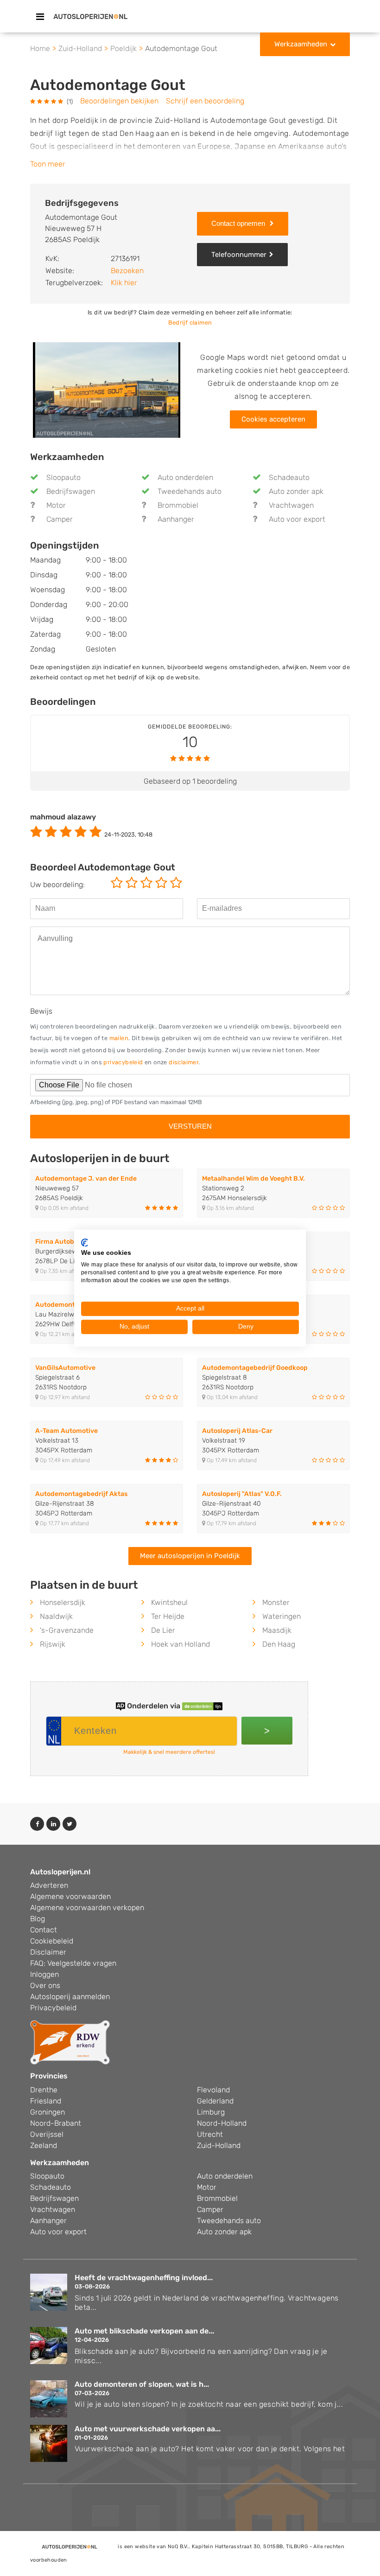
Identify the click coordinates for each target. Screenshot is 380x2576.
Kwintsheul (169, 1602)
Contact (44, 1930)
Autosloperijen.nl (60, 1872)
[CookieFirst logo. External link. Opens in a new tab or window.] (85, 1242)
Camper (60, 519)
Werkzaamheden (301, 44)
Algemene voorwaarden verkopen (87, 1908)
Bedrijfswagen (71, 491)
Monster (276, 1602)
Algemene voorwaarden (70, 1896)
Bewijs (41, 1011)
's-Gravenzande (67, 1630)
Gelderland (215, 2101)
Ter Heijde (168, 1616)
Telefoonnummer (239, 255)
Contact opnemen (239, 223)
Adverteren (49, 1885)
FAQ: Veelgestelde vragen (73, 1963)
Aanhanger (176, 519)
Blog (38, 1919)
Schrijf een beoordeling (205, 101)
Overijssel (47, 2134)
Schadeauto (289, 477)
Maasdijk (277, 1630)
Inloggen (44, 1974)
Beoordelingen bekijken (119, 101)
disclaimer (184, 1062)
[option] (107, 390)
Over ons (45, 1985)
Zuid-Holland (219, 2145)
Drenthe (44, 2090)
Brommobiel (178, 505)
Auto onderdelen (185, 477)
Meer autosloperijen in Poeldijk (190, 1556)
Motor (56, 505)
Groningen (47, 2112)
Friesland (46, 2101)
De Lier (163, 1630)
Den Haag (279, 1644)
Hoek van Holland (180, 1644)
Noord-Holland (222, 2123)
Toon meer (48, 164)
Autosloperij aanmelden (70, 1997)
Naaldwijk (56, 1616)
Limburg (211, 2112)
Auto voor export (297, 519)
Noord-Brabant (56, 2123)
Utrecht (210, 2134)
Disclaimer (48, 1952)
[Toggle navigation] (40, 17)
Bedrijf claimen (190, 323)
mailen (119, 1038)
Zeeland (44, 2145)
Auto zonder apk (296, 491)
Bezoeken (127, 271)
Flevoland (213, 2090)
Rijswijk (53, 1644)
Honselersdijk (63, 1602)
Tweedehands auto (190, 491)
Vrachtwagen (291, 505)
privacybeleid (123, 1062)
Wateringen (282, 1616)
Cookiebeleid (52, 1941)
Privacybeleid (53, 2008)
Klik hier (124, 283)
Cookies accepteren (273, 419)
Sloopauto (63, 477)
